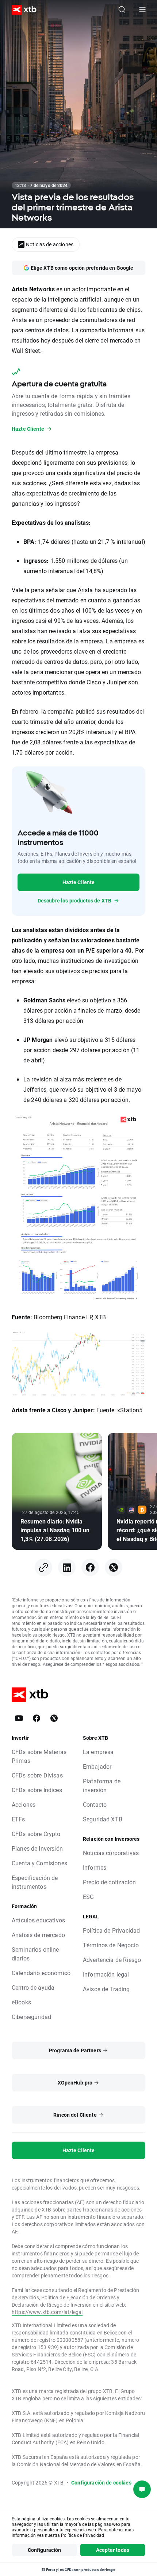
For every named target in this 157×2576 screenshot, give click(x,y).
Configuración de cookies (101, 2482)
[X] (114, 1567)
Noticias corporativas (111, 1853)
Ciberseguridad (31, 2017)
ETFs (18, 1819)
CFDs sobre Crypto (36, 1834)
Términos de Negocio (111, 1945)
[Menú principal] (142, 10)
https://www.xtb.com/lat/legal (47, 2312)
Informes (95, 1867)
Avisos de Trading (106, 1989)
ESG (88, 1897)
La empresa (98, 1752)
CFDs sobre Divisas (37, 1775)
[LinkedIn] (67, 1567)
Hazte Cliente (79, 882)
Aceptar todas (113, 2550)
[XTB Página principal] (21, 10)
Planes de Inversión (37, 1848)
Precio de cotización (109, 1882)
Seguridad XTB (103, 1819)
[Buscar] (122, 10)
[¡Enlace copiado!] (43, 1567)
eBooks (21, 2002)
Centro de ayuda (33, 1987)
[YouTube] (19, 1718)
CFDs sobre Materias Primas (39, 1756)
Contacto (95, 1804)
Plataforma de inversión (102, 1785)
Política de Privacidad (111, 1930)
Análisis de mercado (38, 1935)
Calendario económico (41, 1973)
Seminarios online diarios (35, 1954)
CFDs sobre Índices (37, 1790)
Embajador (97, 1766)
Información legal (106, 1974)
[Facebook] (90, 1567)
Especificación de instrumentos (35, 1882)
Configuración (45, 2550)
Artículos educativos (38, 1920)
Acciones (24, 1804)
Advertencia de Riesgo (112, 1960)
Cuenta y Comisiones (39, 1863)
